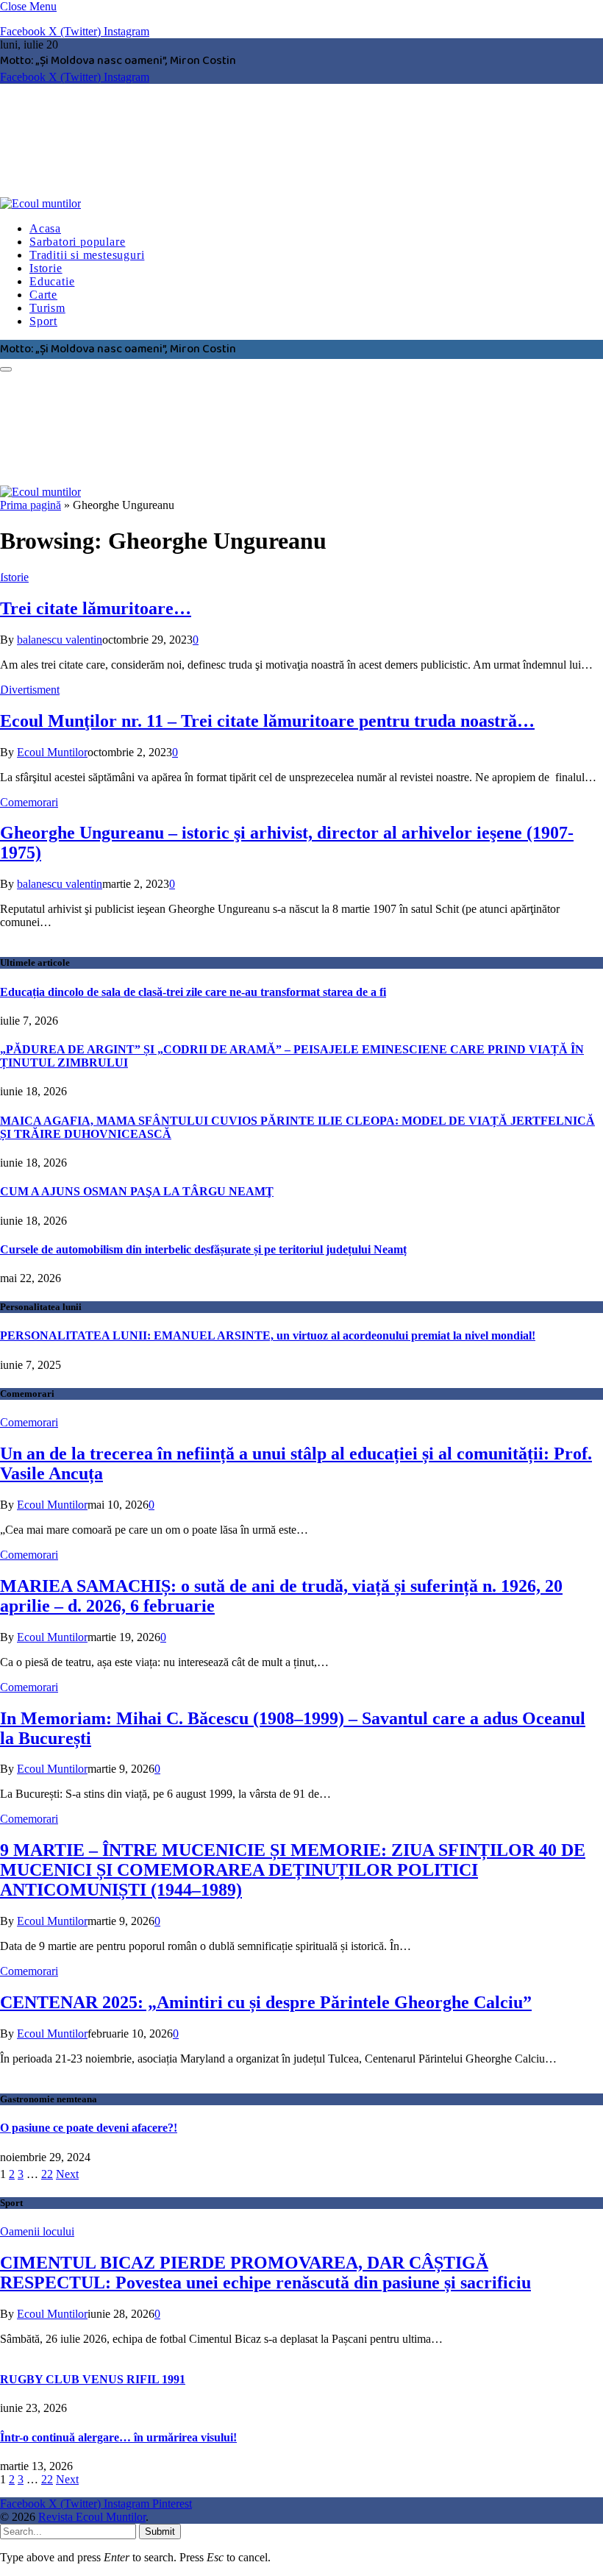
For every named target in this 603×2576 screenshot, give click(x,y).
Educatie (52, 281)
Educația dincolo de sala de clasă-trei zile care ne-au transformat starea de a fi (193, 992)
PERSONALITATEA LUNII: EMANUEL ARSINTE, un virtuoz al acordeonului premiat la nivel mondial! (268, 1335)
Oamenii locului (37, 2231)
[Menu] (6, 369)
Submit (160, 2531)
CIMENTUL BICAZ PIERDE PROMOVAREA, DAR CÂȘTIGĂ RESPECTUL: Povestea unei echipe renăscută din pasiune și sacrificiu (265, 2273)
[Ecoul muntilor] (224, 203)
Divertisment (30, 690)
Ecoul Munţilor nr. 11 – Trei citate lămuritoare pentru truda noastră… (267, 721)
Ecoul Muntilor (52, 752)
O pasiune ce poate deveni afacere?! (89, 2128)
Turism (47, 308)
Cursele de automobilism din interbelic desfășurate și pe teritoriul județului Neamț (203, 1249)
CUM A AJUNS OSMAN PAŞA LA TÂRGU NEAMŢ (137, 1191)
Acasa (45, 228)
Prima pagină (31, 505)
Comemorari (29, 802)
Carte (43, 295)
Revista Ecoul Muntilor (92, 2517)
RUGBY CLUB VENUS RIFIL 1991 (93, 2379)
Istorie (46, 268)
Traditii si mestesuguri (87, 255)
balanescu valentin (60, 640)
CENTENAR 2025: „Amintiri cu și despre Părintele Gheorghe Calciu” (266, 2002)
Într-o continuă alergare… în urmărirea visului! (118, 2437)
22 (47, 2174)
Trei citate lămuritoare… (96, 608)
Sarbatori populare (77, 242)
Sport (43, 321)
